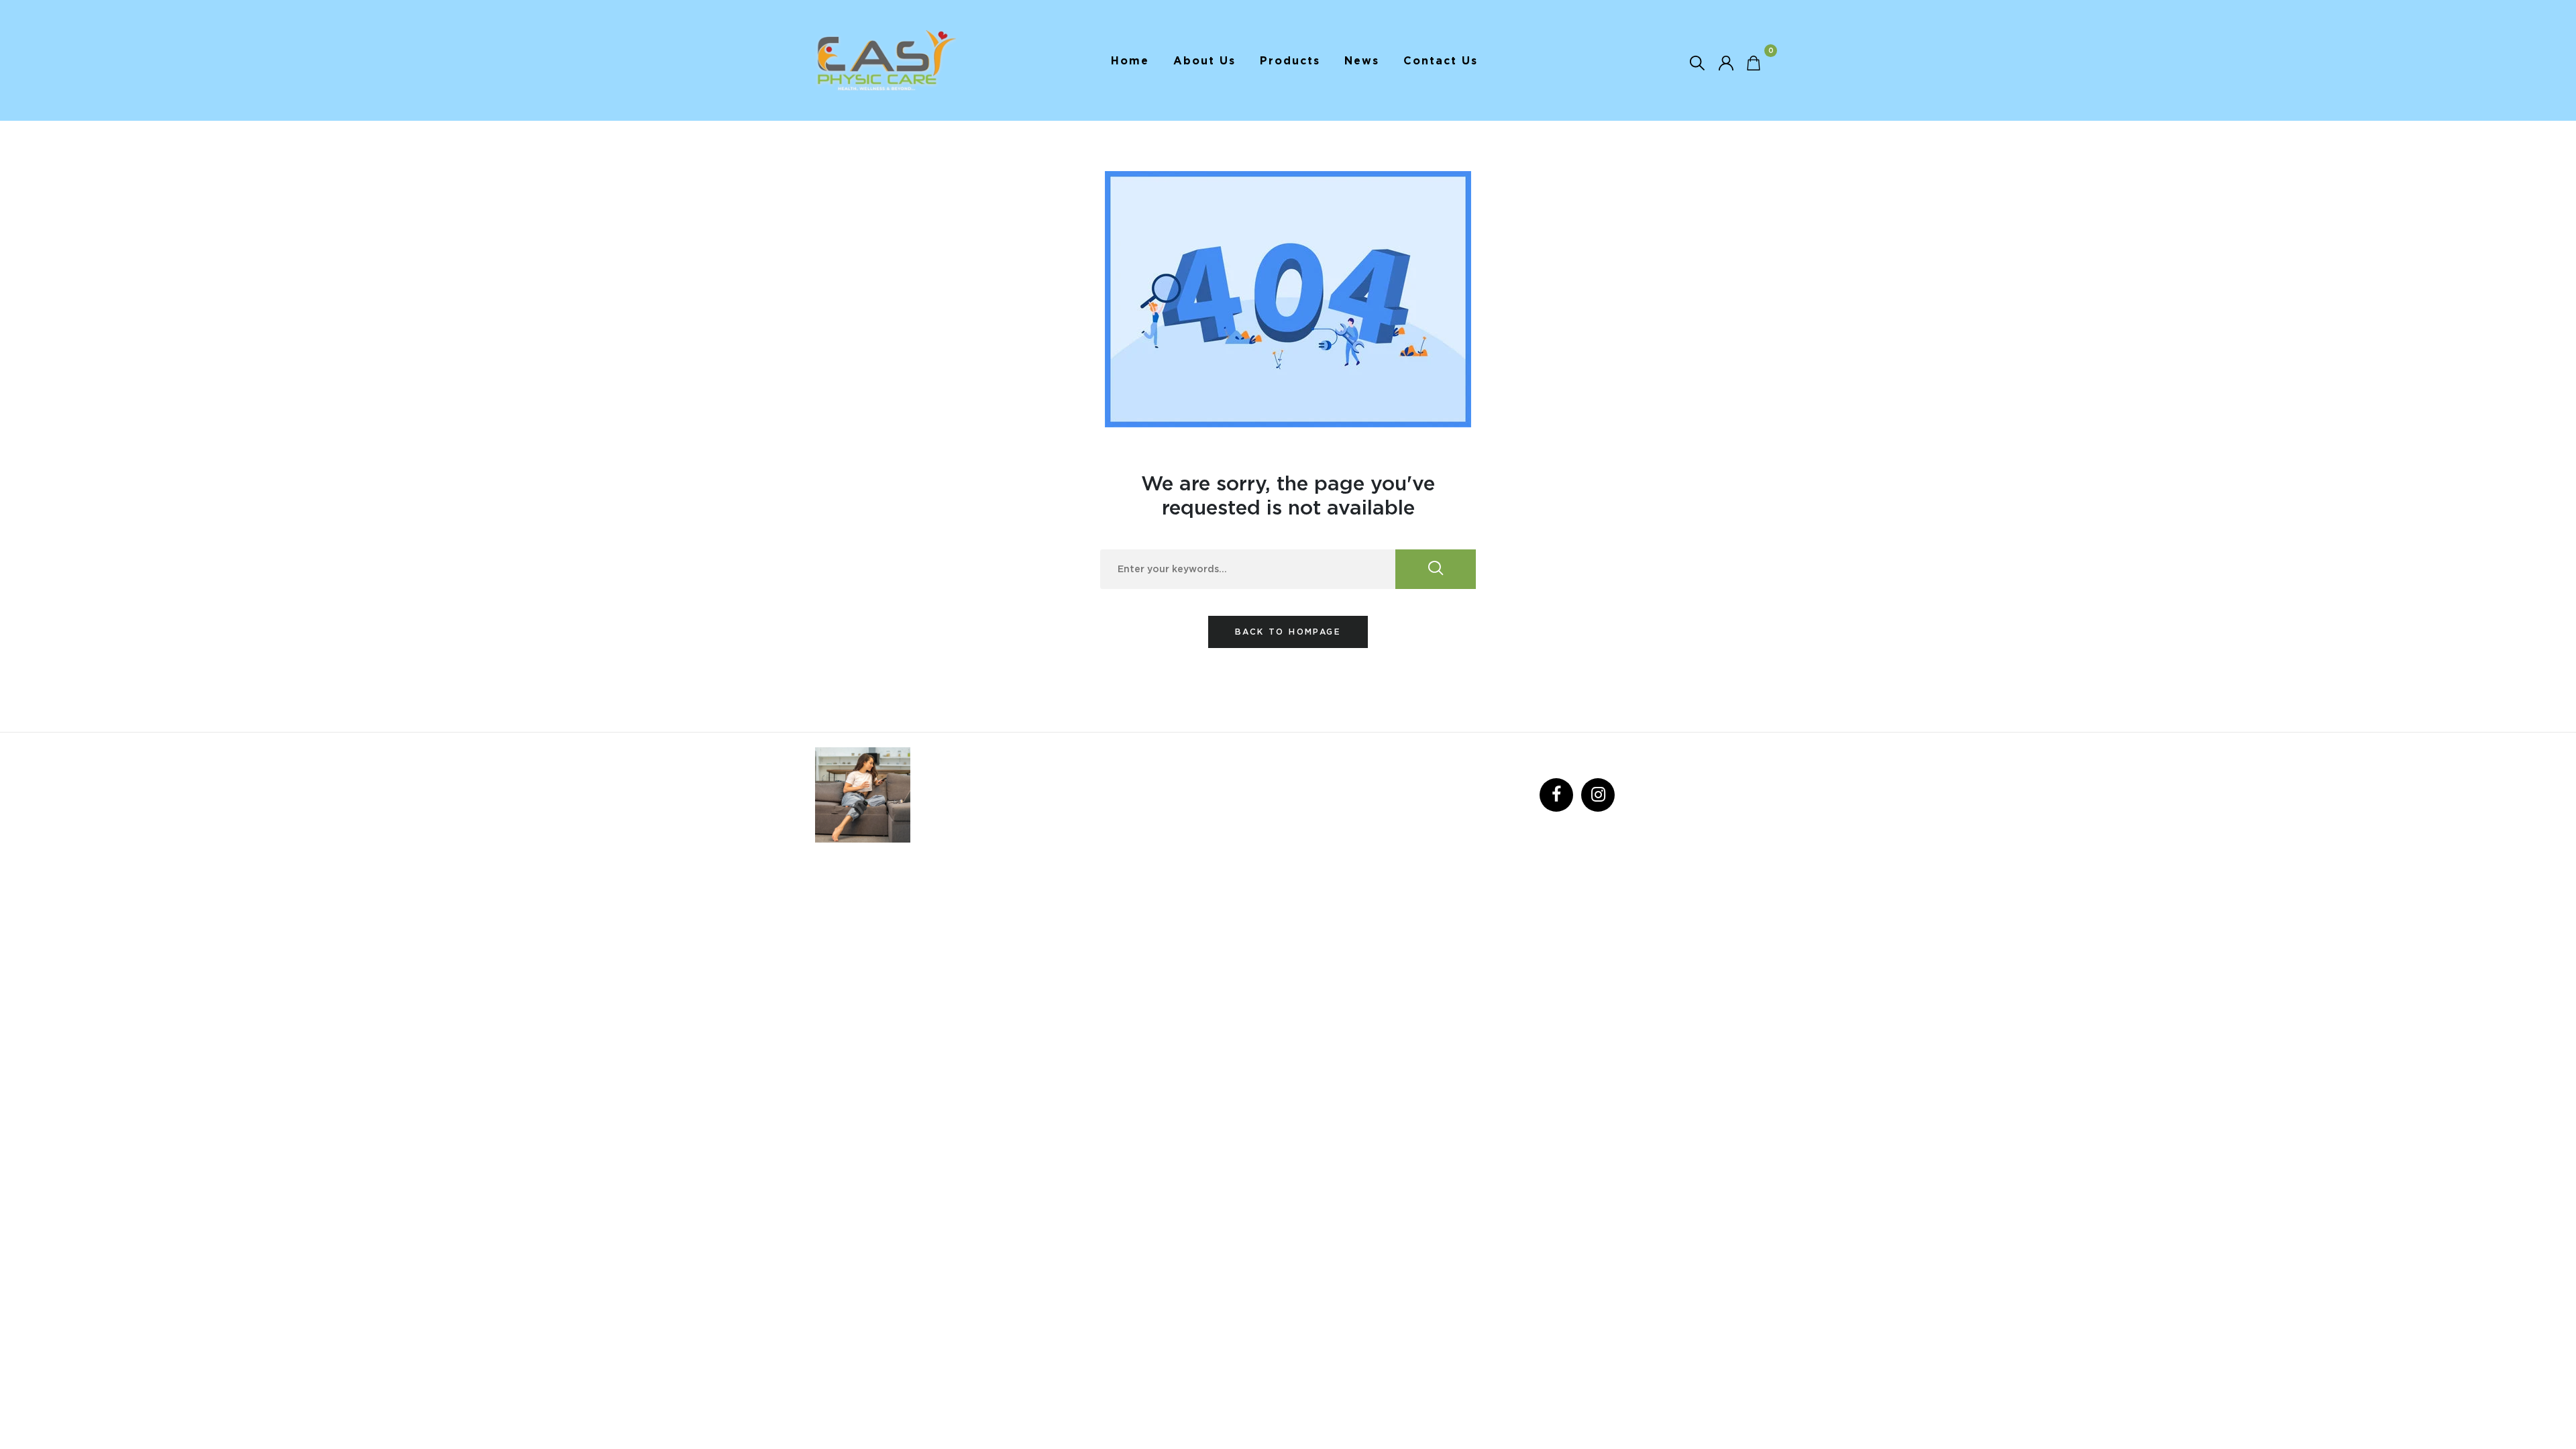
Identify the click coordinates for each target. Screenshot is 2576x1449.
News (1362, 60)
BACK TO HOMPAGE (1288, 632)
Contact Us (1441, 60)
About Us (1204, 60)
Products (1290, 60)
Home (1130, 60)
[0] (1754, 62)
